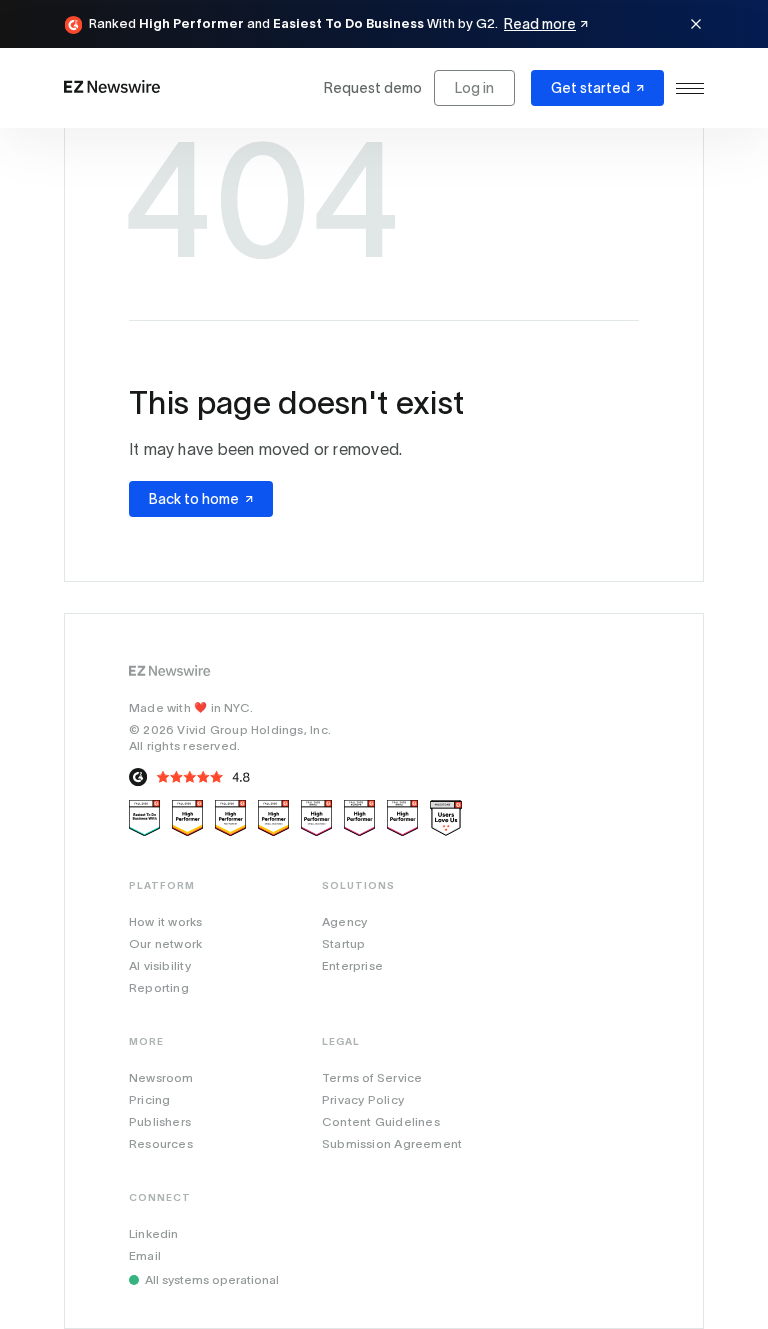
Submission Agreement (392, 1143)
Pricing (149, 1099)
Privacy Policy (363, 1099)
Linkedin (154, 1233)
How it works (166, 921)
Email (145, 1255)
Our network (165, 943)
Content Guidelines (381, 1121)
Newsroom (161, 1077)
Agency (344, 921)
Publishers (160, 1121)
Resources (161, 1143)
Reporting (159, 987)
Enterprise (352, 965)
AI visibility (160, 965)
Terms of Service (372, 1077)
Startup (343, 943)
